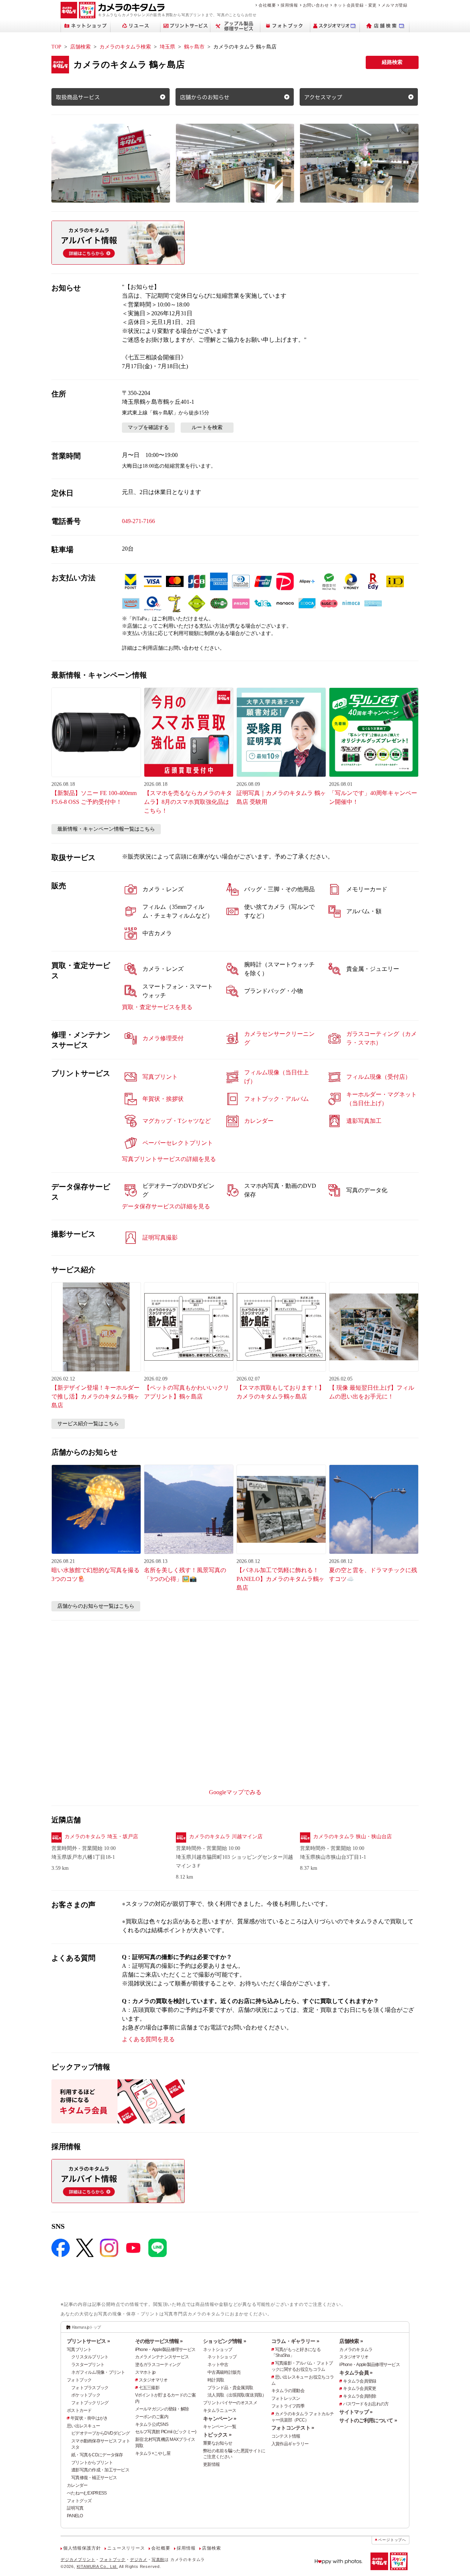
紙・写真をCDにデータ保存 (97, 2455)
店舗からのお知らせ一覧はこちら (96, 1606)
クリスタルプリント (90, 2357)
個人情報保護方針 (82, 2548)
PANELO (75, 2516)
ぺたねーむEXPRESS (87, 2493)
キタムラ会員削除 (359, 2396)
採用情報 (289, 5)
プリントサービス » (88, 2341)
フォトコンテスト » (293, 2428)
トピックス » (217, 2435)
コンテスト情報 (286, 2436)
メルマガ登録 (395, 5)
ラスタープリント (88, 2365)
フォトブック (79, 2380)
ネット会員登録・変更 (355, 5)
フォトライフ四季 (288, 2406)
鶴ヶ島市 (194, 47)
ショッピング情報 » (225, 2341)
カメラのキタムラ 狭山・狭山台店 (352, 1837)
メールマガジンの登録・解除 (162, 2409)
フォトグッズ (79, 2501)
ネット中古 (218, 2365)
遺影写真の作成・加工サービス (100, 2470)
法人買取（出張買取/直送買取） (237, 2395)
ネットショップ (218, 2350)
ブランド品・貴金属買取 (230, 2388)
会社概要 (267, 5)
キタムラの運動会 (288, 2391)
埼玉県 (167, 47)
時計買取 (216, 2380)
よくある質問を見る (148, 2039)
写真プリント (79, 2350)
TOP (56, 47)
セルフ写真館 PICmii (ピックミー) (166, 2432)
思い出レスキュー (83, 2426)
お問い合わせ (316, 5)
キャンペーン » (220, 2419)
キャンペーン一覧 (220, 2427)
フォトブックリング (90, 2403)
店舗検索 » (351, 2341)
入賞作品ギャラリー (290, 2444)
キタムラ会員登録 (359, 2381)
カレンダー (77, 2485)
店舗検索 (80, 47)
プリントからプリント (92, 2463)
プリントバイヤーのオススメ (230, 2403)
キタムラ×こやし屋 (153, 2453)
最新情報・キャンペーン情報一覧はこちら (106, 829)
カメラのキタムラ (356, 2350)
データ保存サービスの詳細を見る (166, 1206)
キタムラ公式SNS (152, 2424)
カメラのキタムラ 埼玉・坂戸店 (101, 1837)
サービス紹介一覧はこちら (88, 1424)
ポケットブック (86, 2395)
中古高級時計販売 (224, 2372)
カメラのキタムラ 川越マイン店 (226, 1837)
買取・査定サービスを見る (157, 1007)
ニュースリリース (126, 2548)
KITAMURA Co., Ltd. (97, 2566)
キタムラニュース (220, 2410)
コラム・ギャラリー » (295, 2341)
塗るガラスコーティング (158, 2365)
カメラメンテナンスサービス (162, 2357)
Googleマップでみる (235, 1792)
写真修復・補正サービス (94, 2478)
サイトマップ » (356, 2412)
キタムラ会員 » (356, 2373)
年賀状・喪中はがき (89, 2418)
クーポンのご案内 (152, 2417)
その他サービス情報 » (159, 2341)
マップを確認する (148, 427)
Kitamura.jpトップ (86, 2327)
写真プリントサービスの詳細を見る (169, 1159)
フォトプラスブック (90, 2388)
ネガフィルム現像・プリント (98, 2372)
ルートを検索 (207, 427)
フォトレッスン (286, 2398)
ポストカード (79, 2410)
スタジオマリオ (153, 2380)
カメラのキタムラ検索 (125, 47)
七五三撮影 (149, 2388)
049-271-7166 (138, 521)
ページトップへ (392, 2540)
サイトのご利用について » (368, 2420)
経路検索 (392, 62)
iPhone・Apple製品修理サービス (165, 2350)
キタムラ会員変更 (359, 2388)
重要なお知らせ (218, 2443)
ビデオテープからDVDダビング (100, 2433)
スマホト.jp (145, 2372)
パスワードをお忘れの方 (366, 2404)
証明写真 (75, 2508)
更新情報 (211, 2464)
